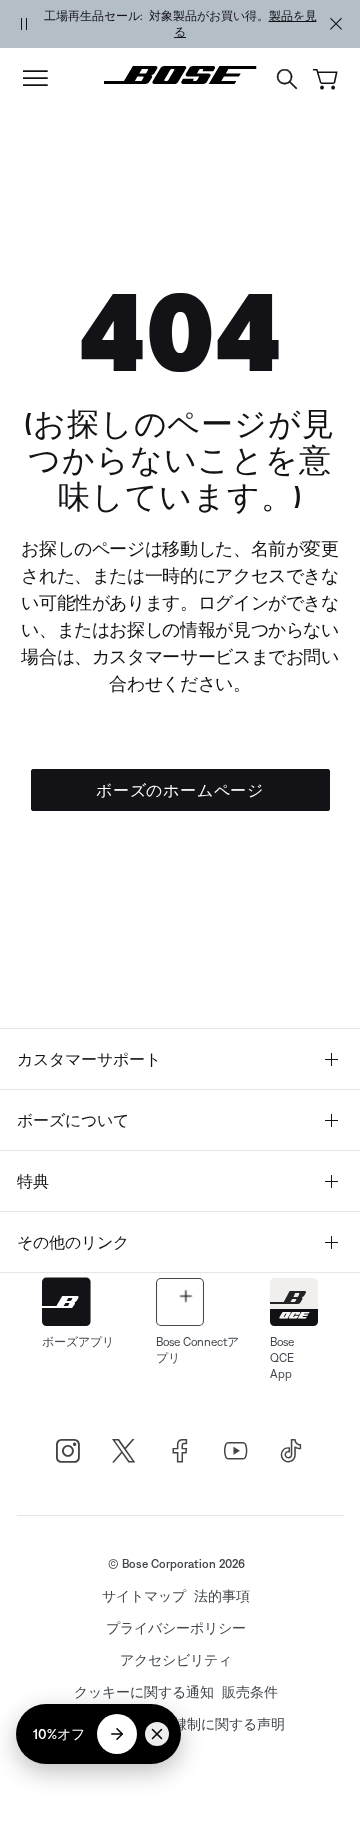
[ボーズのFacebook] (180, 1451)
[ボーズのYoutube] (236, 1451)
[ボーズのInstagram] (68, 1451)
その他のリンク (73, 1242)
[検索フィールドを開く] (287, 79)
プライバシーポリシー (176, 1628)
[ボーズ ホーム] (180, 75)
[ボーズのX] (124, 1451)
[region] (180, 24)
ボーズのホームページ (180, 790)
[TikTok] (292, 1451)
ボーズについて (73, 1120)
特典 (33, 1181)
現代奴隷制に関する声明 (208, 1724)
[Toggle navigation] (35, 79)
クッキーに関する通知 (144, 1692)
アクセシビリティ (176, 1660)
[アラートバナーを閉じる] (336, 24)
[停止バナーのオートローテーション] (24, 24)
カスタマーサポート (89, 1059)
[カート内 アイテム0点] (325, 79)
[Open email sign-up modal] (117, 1734)
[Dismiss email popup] (157, 1734)
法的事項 (222, 1596)
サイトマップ (144, 1596)
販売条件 (250, 1692)
